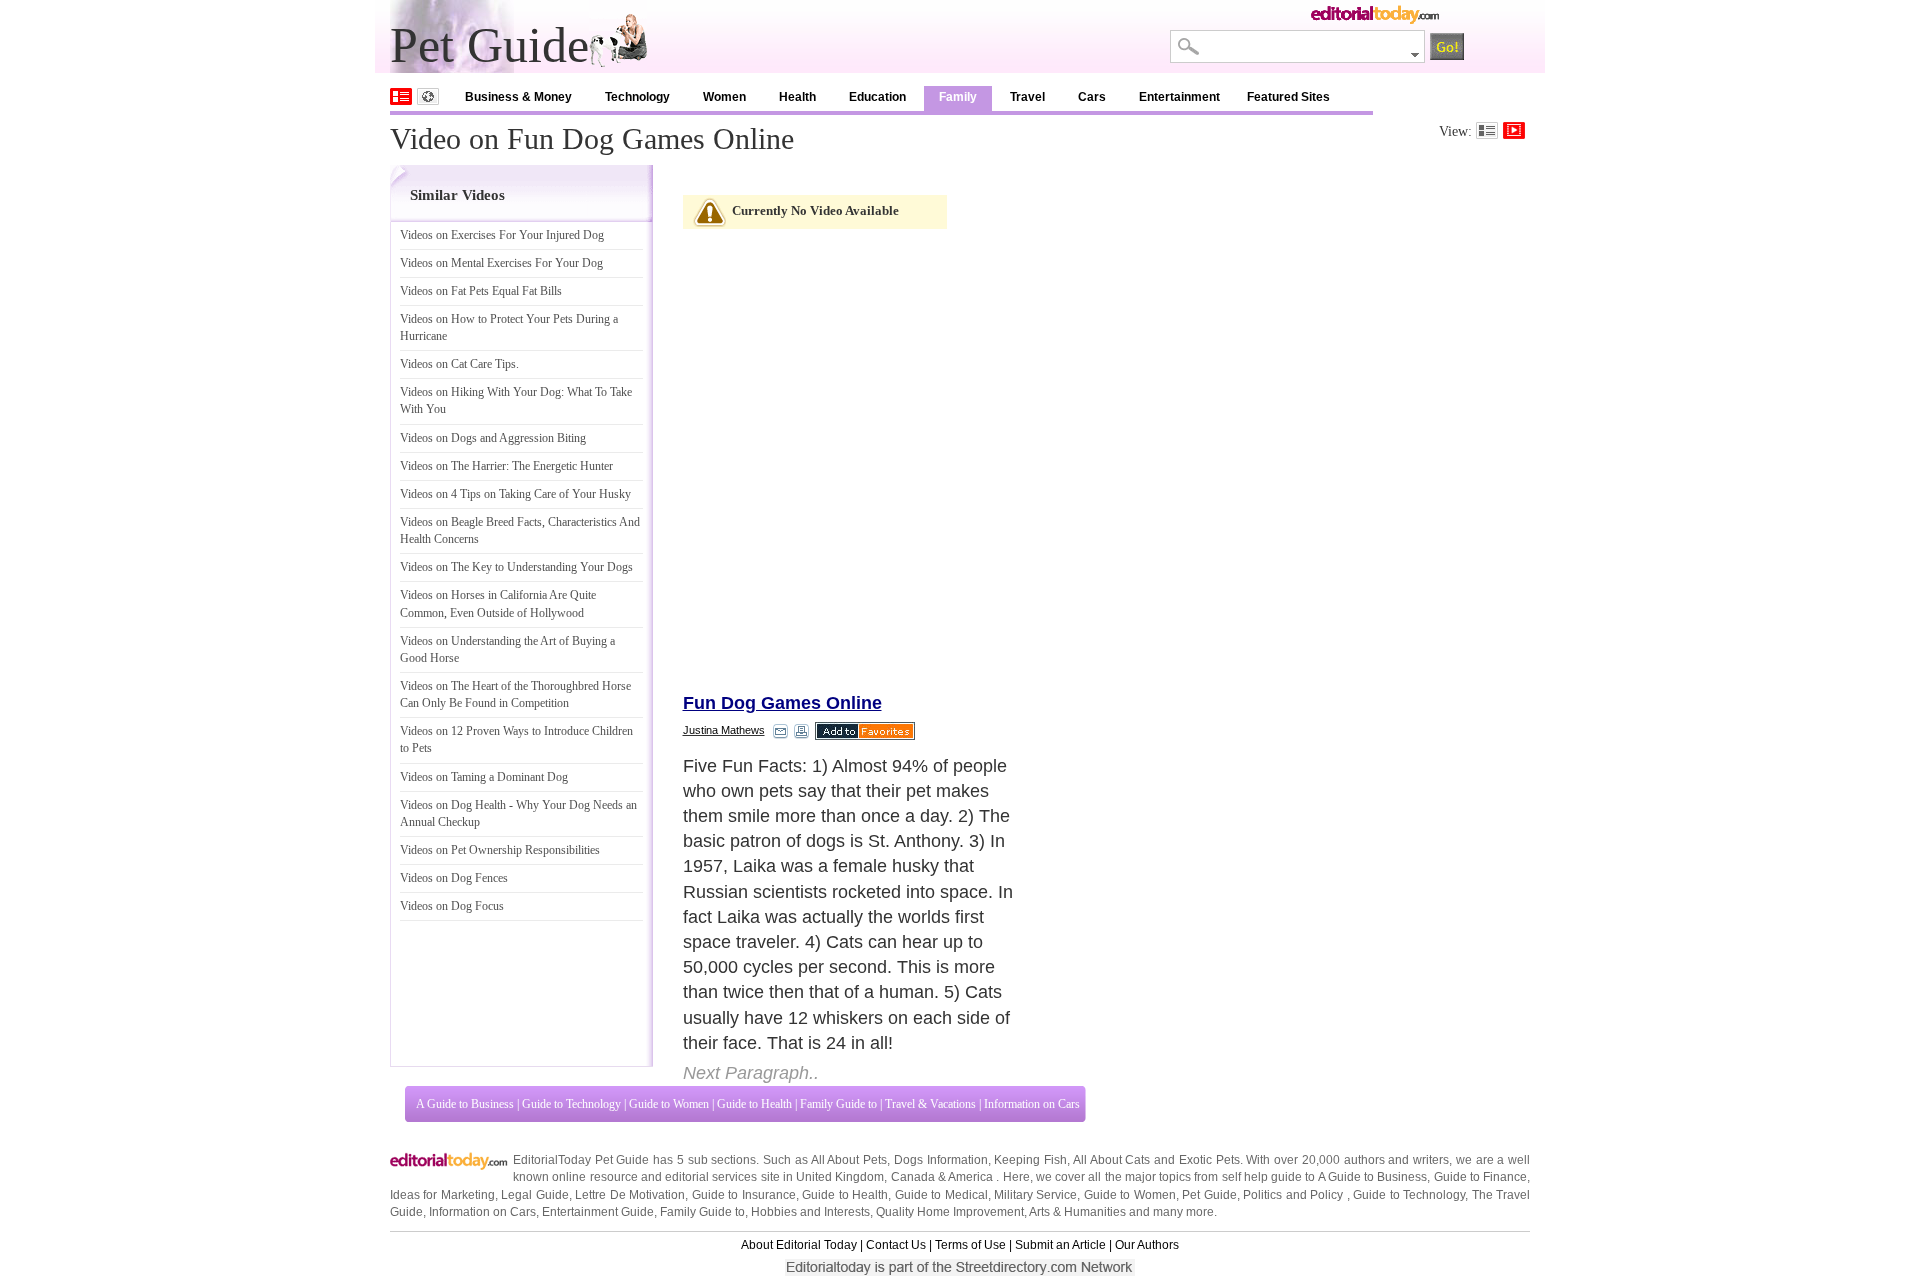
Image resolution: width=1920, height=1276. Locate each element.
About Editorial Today (799, 1245)
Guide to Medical (941, 1195)
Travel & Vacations (930, 1104)
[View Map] (428, 96)
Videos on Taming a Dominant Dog (484, 777)
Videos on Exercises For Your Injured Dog (502, 235)
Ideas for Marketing (442, 1195)
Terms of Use (970, 1245)
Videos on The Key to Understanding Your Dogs (516, 567)
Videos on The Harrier (453, 466)
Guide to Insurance (744, 1195)
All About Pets (849, 1160)
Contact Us (896, 1245)
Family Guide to (838, 1104)
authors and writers (1396, 1160)
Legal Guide (534, 1195)
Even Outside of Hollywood (517, 613)
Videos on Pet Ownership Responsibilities (500, 850)
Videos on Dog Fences (454, 878)
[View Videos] (1514, 130)
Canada (913, 1177)
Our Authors (1147, 1245)
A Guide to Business (465, 1104)
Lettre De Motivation (630, 1195)
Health (797, 97)
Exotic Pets (1209, 1160)
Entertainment (1179, 97)
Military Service (1035, 1195)
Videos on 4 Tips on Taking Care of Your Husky (515, 494)
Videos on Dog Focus (452, 906)
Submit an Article (1060, 1245)
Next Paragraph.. (751, 1073)
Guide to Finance (1481, 1177)
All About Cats (1111, 1160)
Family (958, 97)
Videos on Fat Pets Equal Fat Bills (481, 291)
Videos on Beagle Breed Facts (471, 522)
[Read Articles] (1487, 130)
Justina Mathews (724, 730)
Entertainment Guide (598, 1212)
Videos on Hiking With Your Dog (480, 392)
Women (724, 97)
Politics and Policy (1294, 1195)
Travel (1027, 97)
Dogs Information (941, 1160)
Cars (1092, 97)
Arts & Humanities (1077, 1212)
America (970, 1177)
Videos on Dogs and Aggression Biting (493, 438)
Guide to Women (669, 1104)
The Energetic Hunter (562, 466)
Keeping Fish (1030, 1160)
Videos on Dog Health (453, 805)
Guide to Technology (571, 1104)
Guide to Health (754, 1104)
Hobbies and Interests (810, 1212)
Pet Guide (1209, 1195)
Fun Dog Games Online (782, 703)
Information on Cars (1032, 1104)
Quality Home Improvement (950, 1212)
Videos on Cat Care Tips (458, 364)
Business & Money (518, 97)
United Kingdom (840, 1177)
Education (877, 97)
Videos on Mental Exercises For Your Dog (501, 263)
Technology (637, 97)
